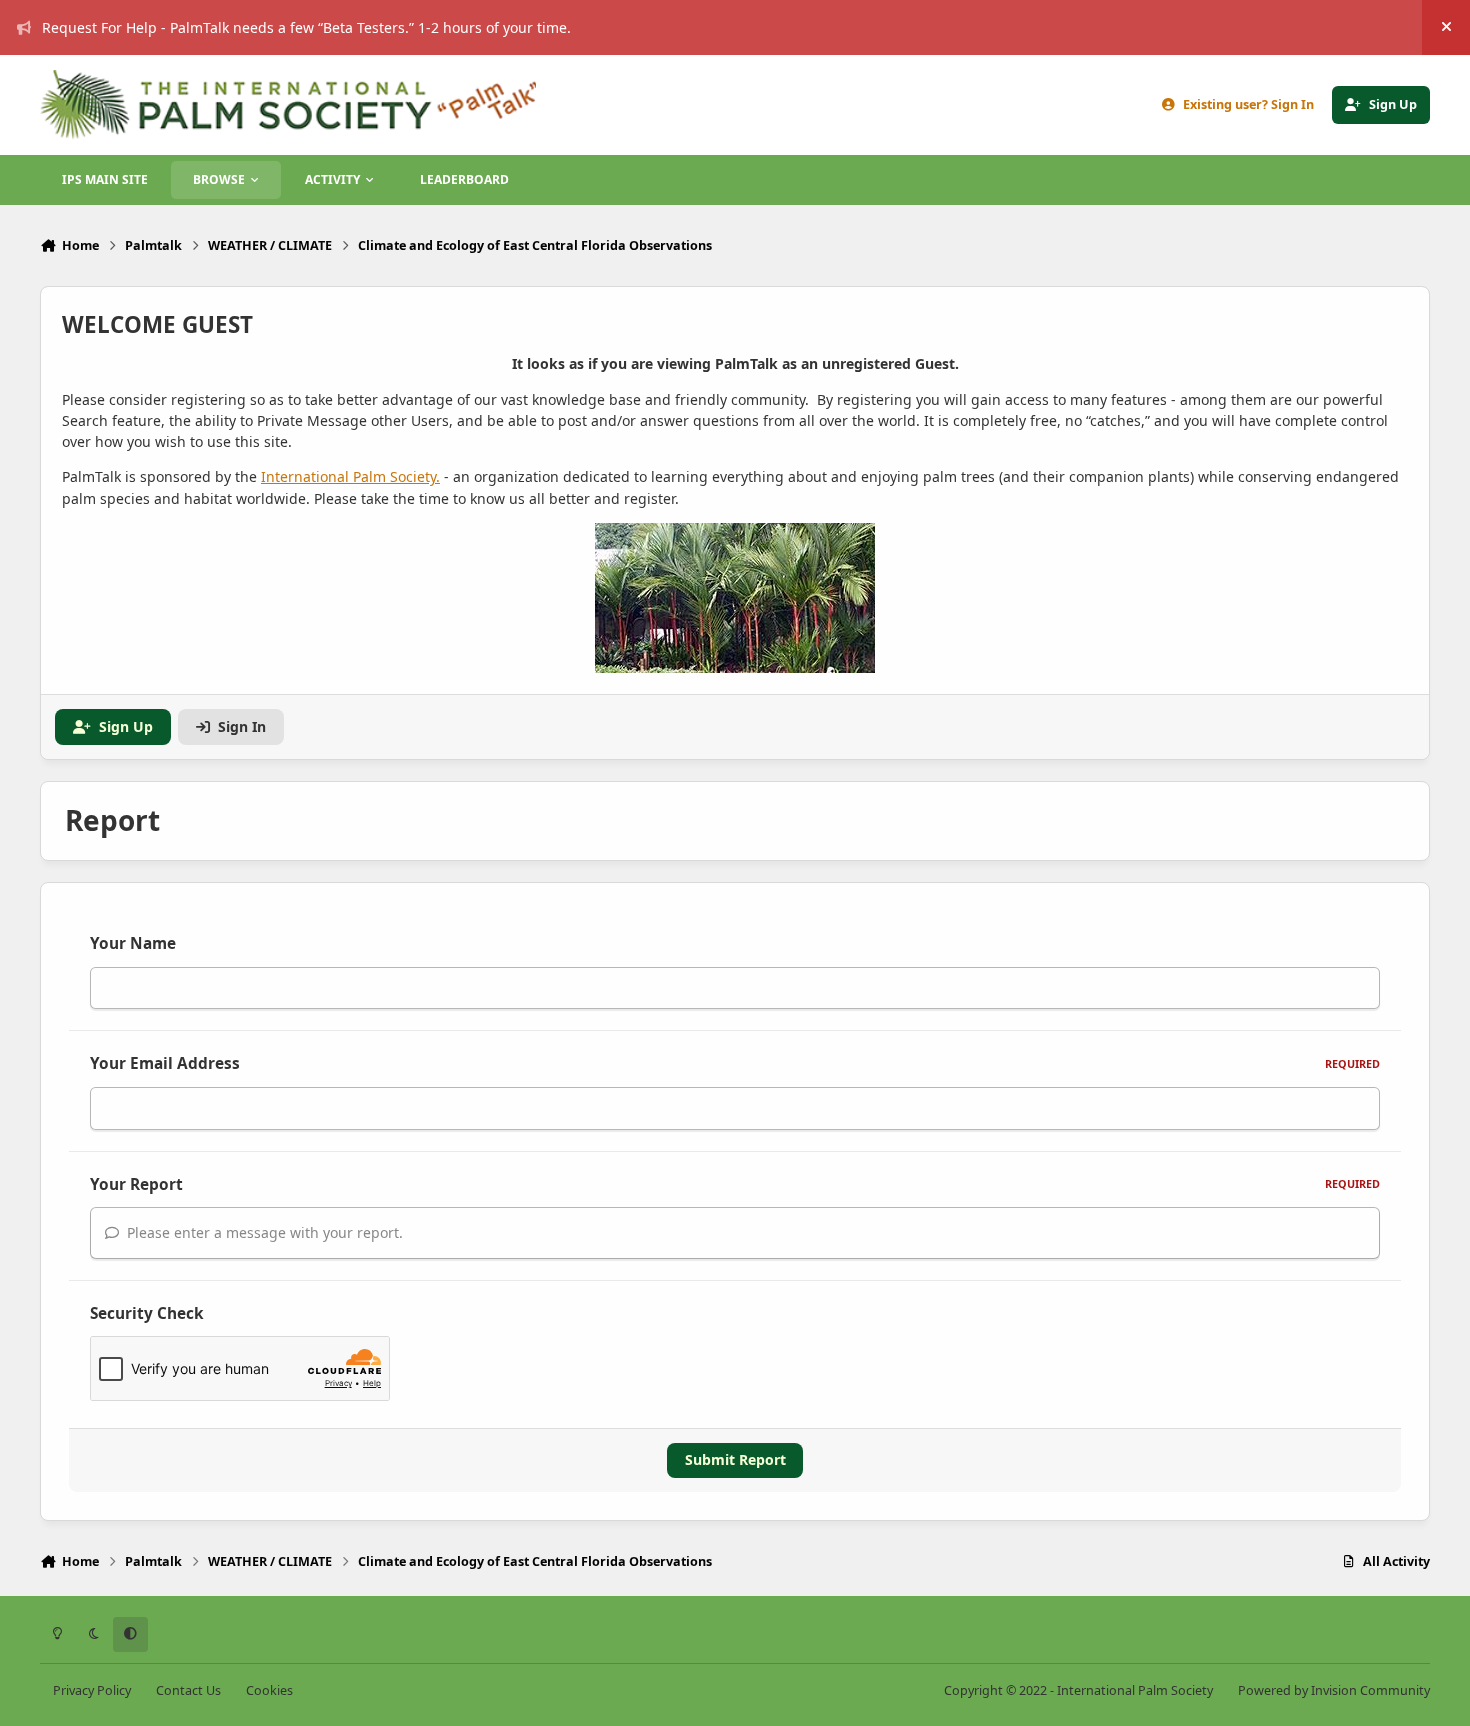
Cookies (269, 1690)
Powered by (1334, 1690)
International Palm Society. (350, 476)
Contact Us (188, 1690)
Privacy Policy (92, 1690)
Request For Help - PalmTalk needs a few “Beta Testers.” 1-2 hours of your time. (306, 27)
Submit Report (735, 1459)
